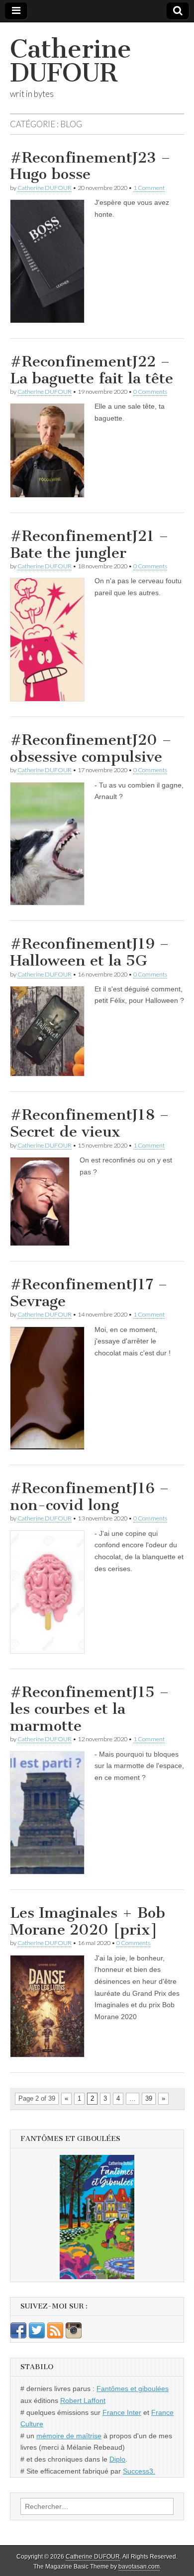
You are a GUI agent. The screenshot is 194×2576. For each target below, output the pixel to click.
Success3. (139, 2471)
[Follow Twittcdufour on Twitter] (37, 2336)
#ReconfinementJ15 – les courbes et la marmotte (90, 1709)
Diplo (117, 2459)
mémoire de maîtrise (69, 2436)
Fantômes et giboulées (133, 2389)
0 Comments (150, 392)
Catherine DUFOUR (71, 61)
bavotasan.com (139, 2567)
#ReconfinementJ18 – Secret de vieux (90, 1123)
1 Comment (149, 188)
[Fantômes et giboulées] (97, 2217)
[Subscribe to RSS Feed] (55, 2336)
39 (149, 2098)
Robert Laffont (83, 2400)
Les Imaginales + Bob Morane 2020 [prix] (88, 1921)
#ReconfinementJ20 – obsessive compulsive (91, 748)
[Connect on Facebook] (18, 2336)
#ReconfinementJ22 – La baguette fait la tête (92, 370)
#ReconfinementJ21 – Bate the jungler (89, 544)
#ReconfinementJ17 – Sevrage (89, 1293)
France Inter (122, 2412)
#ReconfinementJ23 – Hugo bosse (90, 166)
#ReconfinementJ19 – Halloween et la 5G (90, 952)
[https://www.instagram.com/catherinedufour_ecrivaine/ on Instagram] (74, 2336)
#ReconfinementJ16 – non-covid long (90, 1497)
